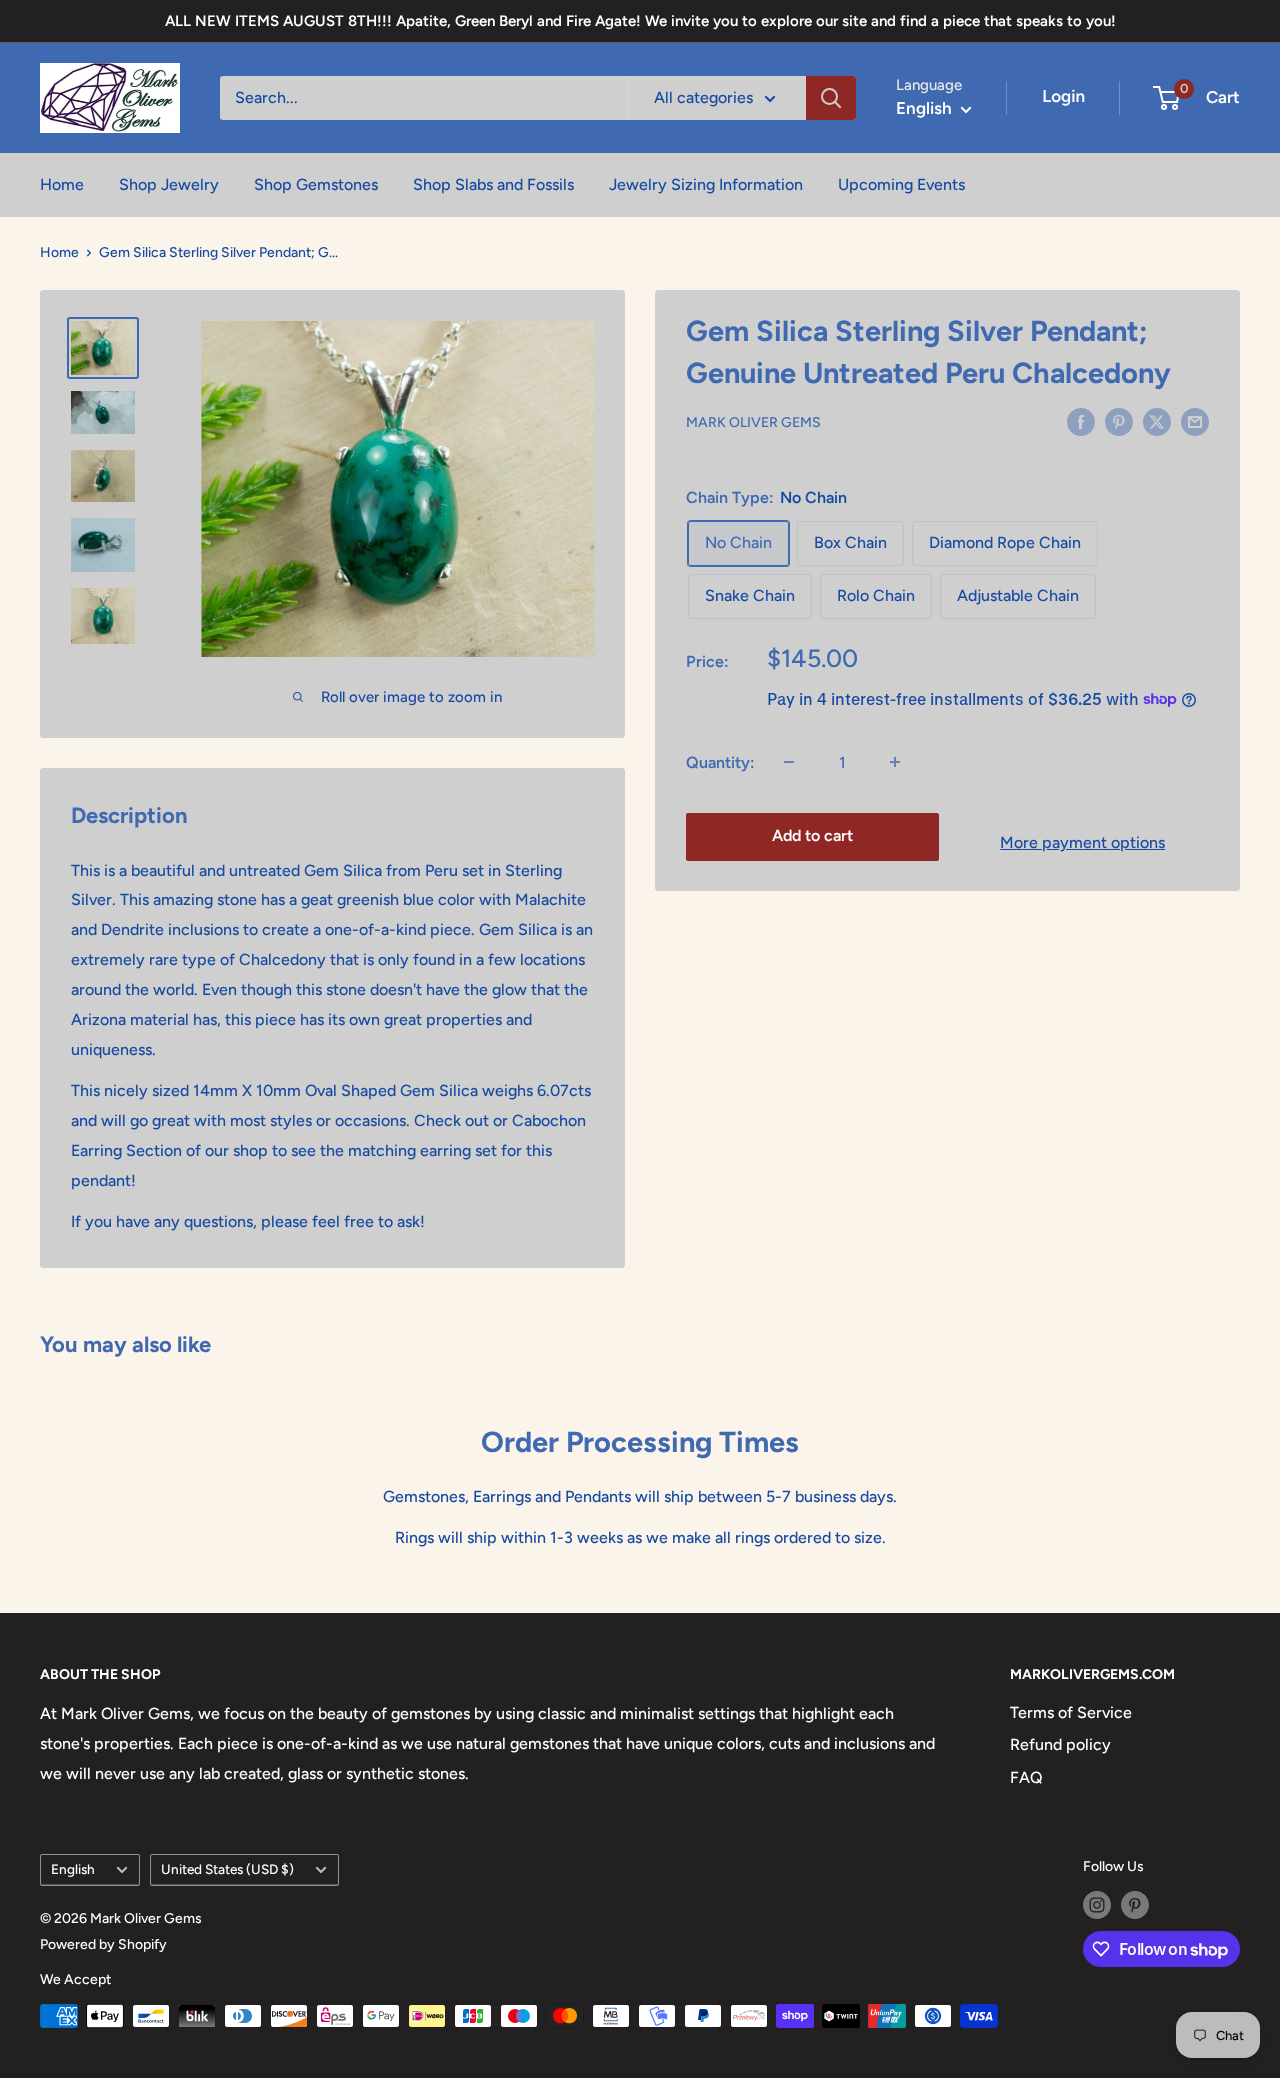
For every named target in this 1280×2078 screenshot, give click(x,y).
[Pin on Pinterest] (1119, 421)
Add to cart (812, 835)
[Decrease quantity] (789, 762)
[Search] (831, 98)
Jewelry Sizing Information (706, 184)
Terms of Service (1071, 1712)
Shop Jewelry (169, 184)
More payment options (1082, 842)
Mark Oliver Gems (753, 422)
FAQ (1026, 1777)
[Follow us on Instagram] (1097, 1905)
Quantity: (720, 761)
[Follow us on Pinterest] (1135, 1905)
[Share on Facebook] (1081, 421)
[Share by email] (1195, 421)
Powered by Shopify (103, 1944)
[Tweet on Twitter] (1157, 421)
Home (62, 184)
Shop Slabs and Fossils (493, 184)
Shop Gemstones (316, 184)
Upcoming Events (901, 184)
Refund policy (1060, 1744)
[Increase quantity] (895, 762)
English (73, 1869)
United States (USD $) (227, 1869)
